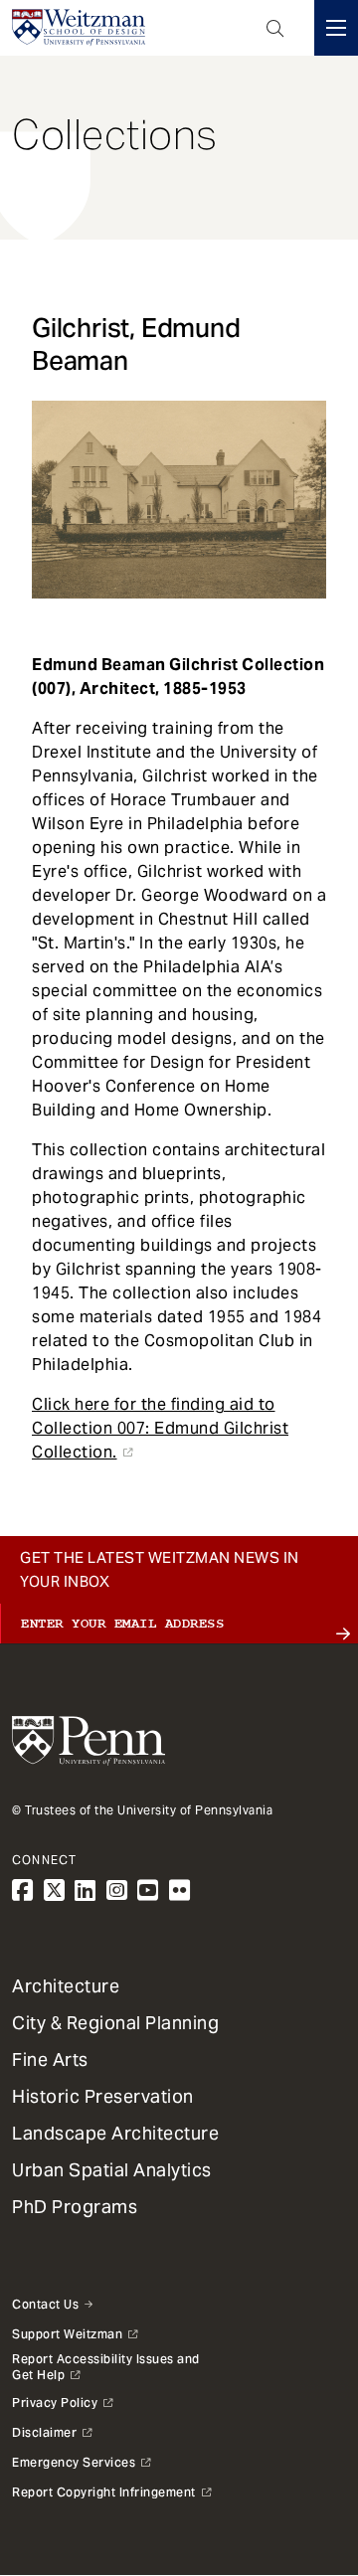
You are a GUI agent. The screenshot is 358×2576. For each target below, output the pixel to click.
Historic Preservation (103, 2096)
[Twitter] (55, 1890)
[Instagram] (117, 1890)
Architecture (66, 1986)
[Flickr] (180, 1890)
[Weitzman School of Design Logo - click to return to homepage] (79, 28)
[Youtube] (148, 1890)
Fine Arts (50, 2060)
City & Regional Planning (115, 2023)
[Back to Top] (179, 2508)
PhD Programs (75, 2207)
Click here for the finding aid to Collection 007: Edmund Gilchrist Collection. (160, 1428)
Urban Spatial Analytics (112, 2170)
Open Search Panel (275, 28)
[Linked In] (86, 1890)
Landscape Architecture (115, 2133)
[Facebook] (23, 1890)
